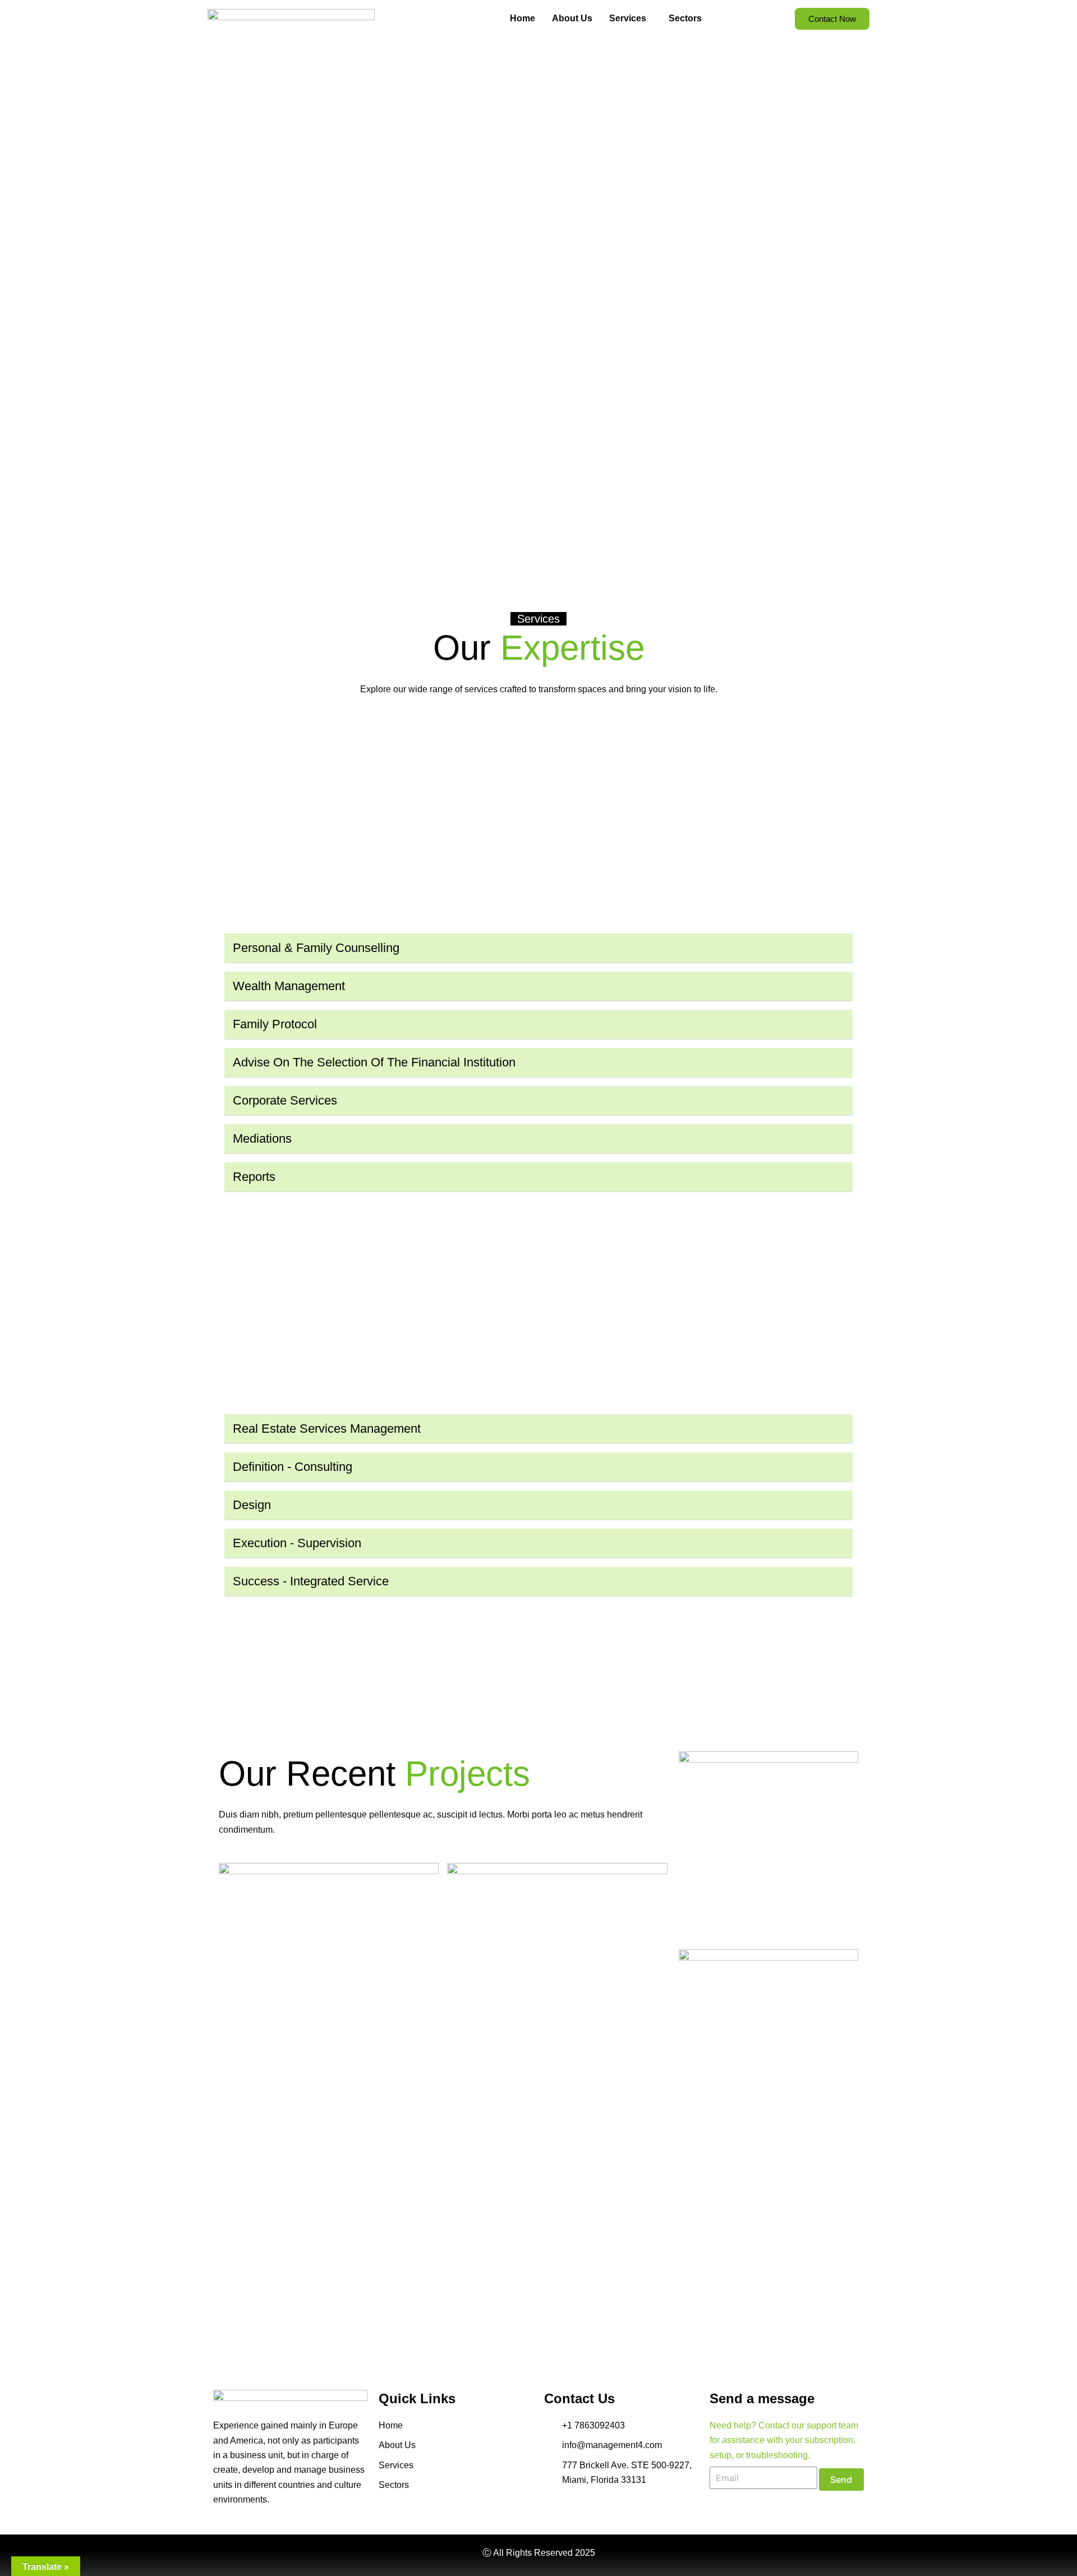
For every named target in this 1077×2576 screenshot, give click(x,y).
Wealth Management (289, 986)
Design (252, 1505)
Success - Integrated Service (311, 1581)
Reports (254, 1177)
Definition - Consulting (293, 1467)
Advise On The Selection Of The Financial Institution (374, 1062)
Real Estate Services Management (327, 1429)
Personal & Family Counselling (316, 948)
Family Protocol (275, 1024)
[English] (715, 17)
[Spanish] (726, 17)
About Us (572, 18)
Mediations (262, 1138)
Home (523, 18)
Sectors (685, 18)
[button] (538, 948)
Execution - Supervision (297, 1543)
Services (628, 18)
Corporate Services (285, 1100)
